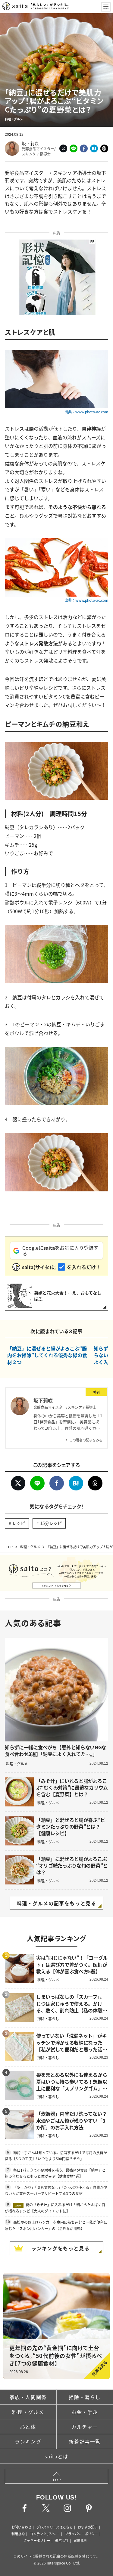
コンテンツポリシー (45, 2534)
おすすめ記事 (88, 2527)
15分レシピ (51, 1523)
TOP (9, 1547)
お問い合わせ (21, 2527)
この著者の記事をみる (86, 1440)
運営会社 (62, 2540)
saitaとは (56, 2456)
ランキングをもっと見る (61, 2248)
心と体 (28, 2427)
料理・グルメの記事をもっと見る (57, 1903)
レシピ (19, 1523)
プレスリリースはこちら (55, 2527)
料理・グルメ (30, 1547)
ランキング (28, 2441)
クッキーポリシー (37, 2540)
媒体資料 (80, 2540)
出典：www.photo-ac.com (86, 412)
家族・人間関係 (28, 2397)
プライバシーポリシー (81, 2534)
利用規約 (18, 2534)
